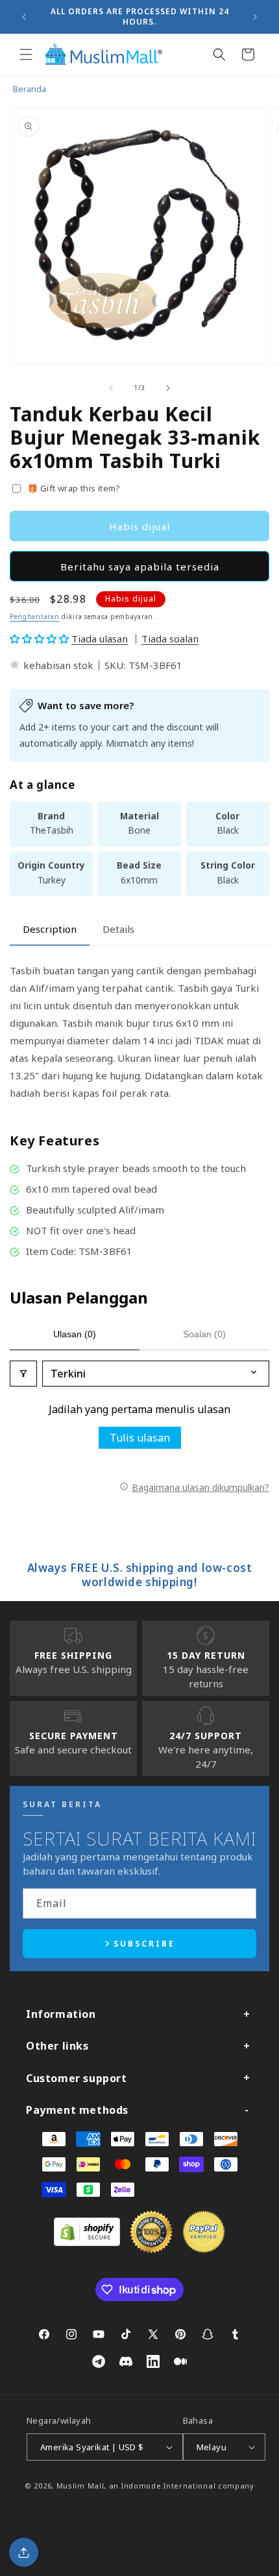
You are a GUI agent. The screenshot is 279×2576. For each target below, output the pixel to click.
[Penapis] (23, 1374)
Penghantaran (34, 616)
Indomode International (168, 2486)
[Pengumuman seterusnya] (255, 17)
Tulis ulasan (140, 1438)
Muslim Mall (80, 2486)
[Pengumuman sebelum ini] (24, 17)
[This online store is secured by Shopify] (87, 2242)
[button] (26, 54)
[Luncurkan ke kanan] (168, 388)
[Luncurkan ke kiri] (111, 388)
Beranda (30, 89)
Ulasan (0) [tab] (75, 1334)
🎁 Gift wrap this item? (74, 488)
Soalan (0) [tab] (204, 1334)
